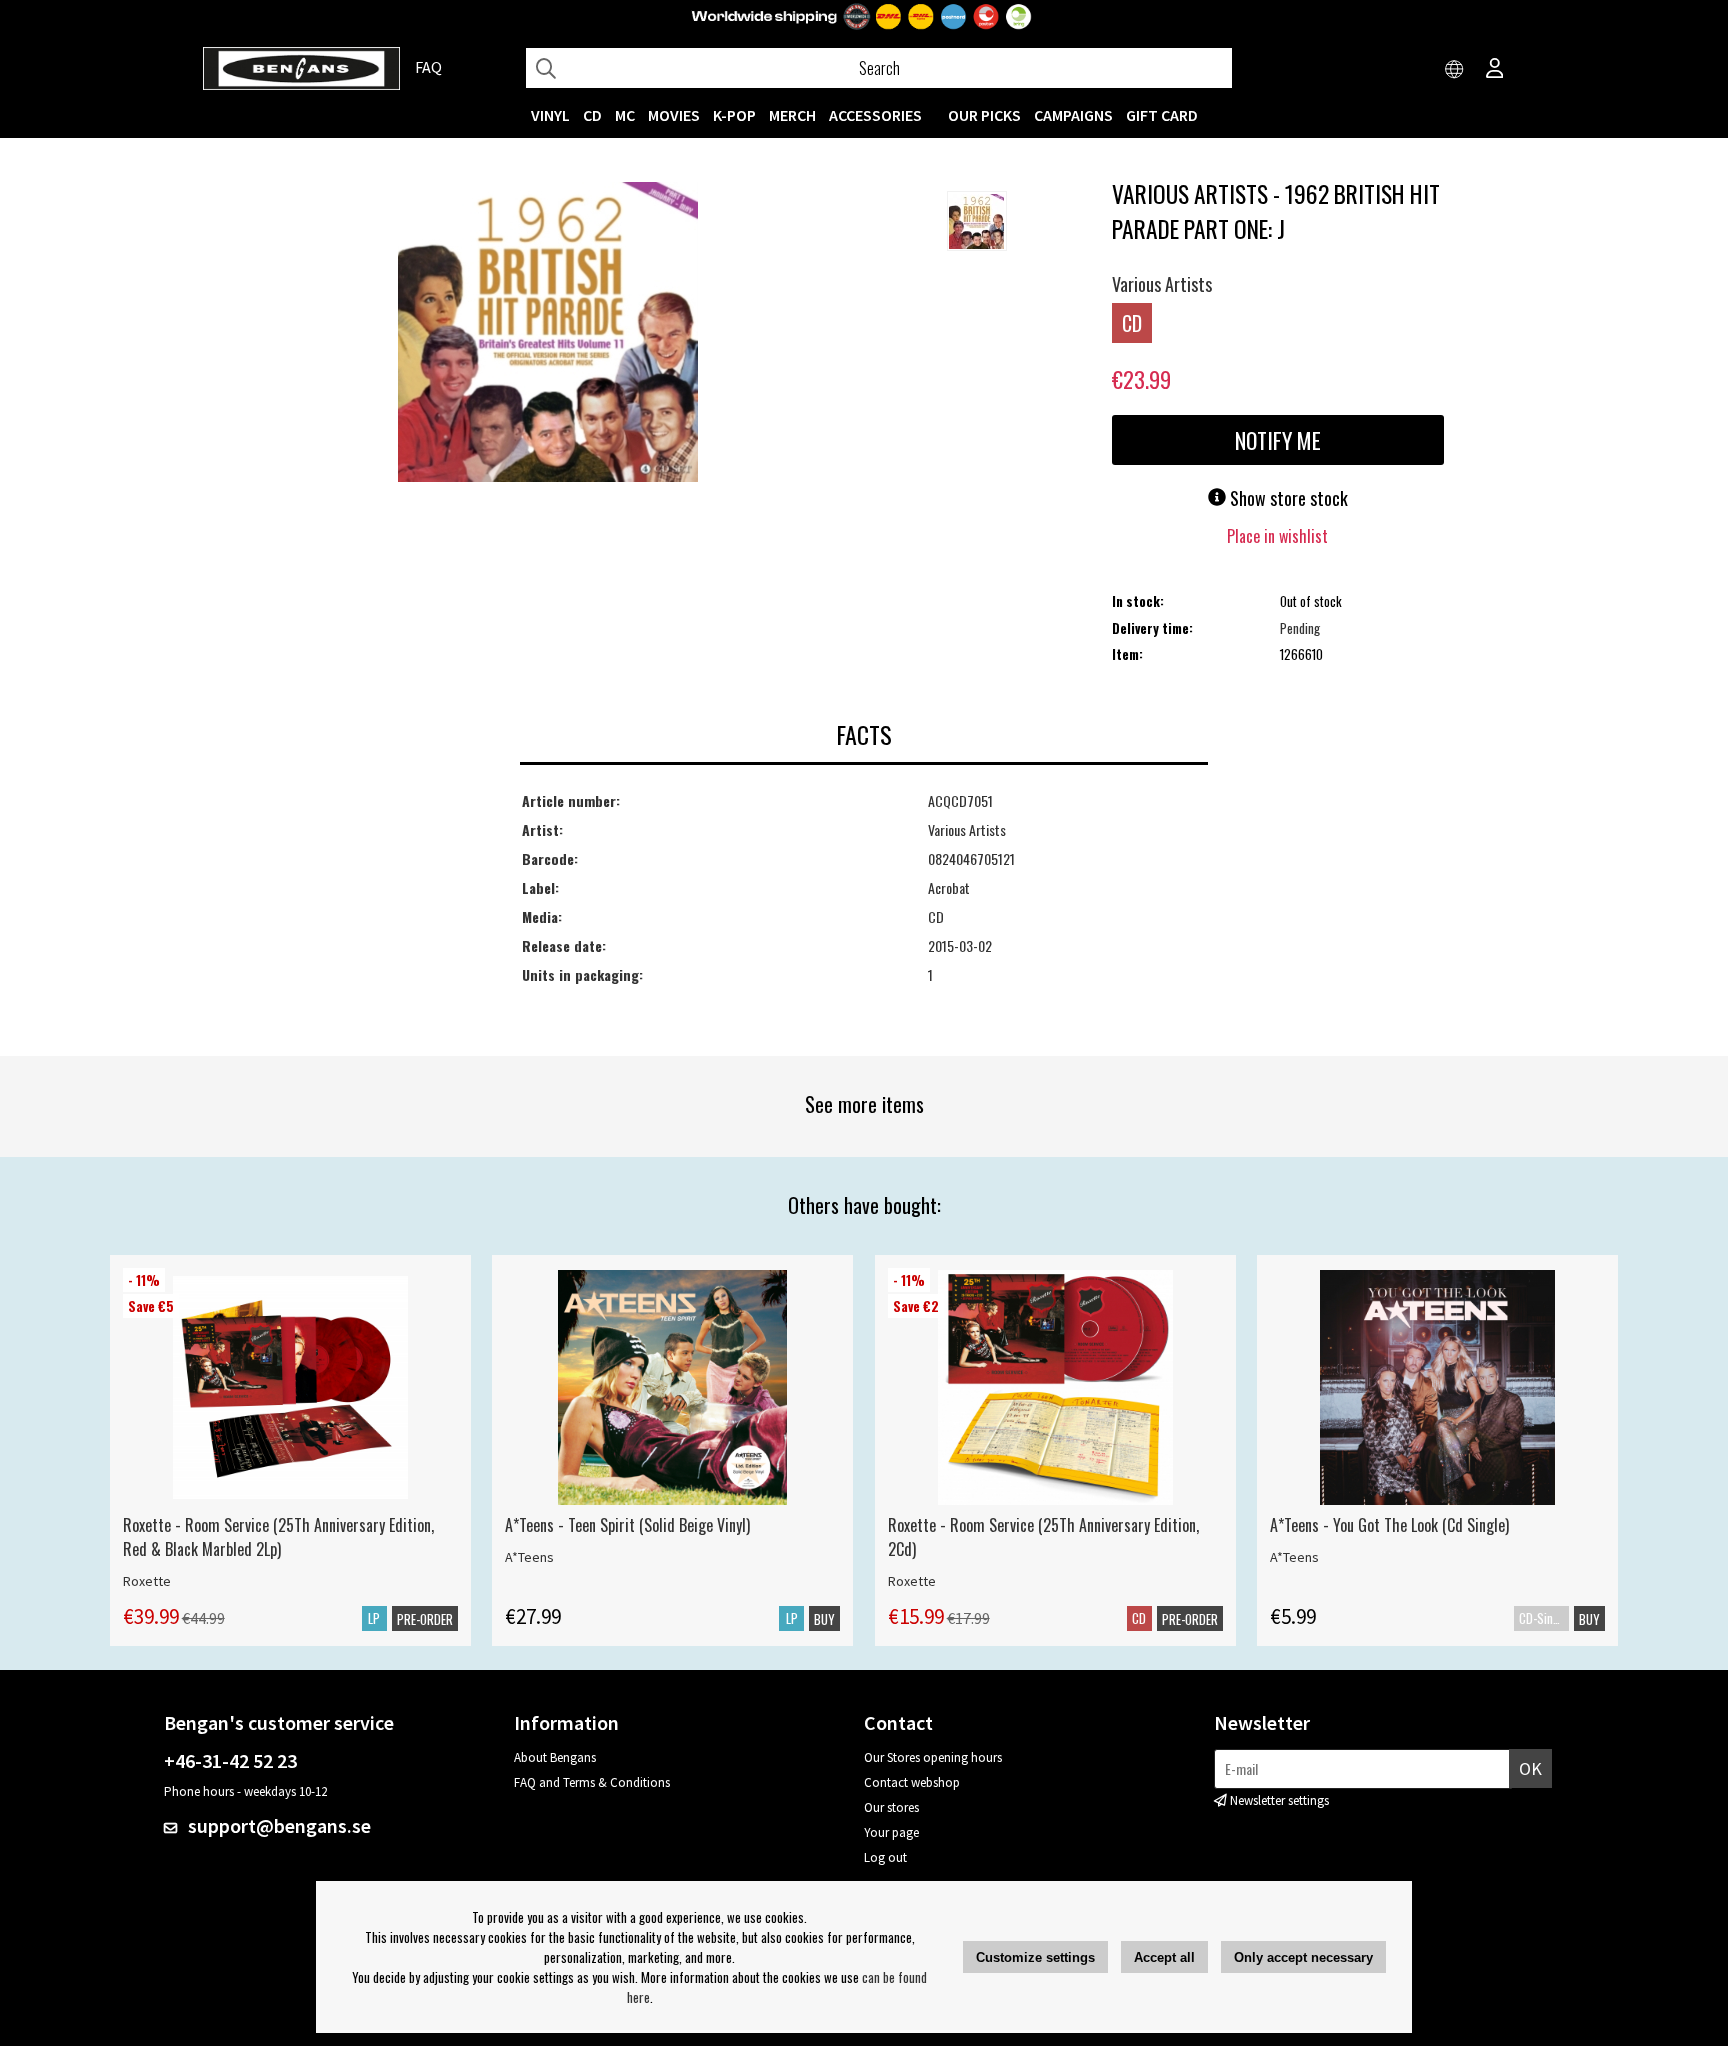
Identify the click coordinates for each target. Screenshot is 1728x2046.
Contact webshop (912, 1782)
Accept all (1164, 1957)
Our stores (891, 1807)
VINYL (550, 115)
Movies (674, 115)
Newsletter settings (1279, 1800)
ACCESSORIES (875, 115)
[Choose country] (1455, 70)
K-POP (734, 115)
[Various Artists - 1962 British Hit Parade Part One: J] (548, 334)
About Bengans (555, 1757)
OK (1530, 1768)
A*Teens (529, 1557)
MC (625, 115)
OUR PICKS (984, 115)
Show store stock (1287, 498)
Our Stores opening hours (933, 1757)
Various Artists (1162, 284)
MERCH (792, 115)
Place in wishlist (1277, 536)
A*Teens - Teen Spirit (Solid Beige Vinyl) (627, 1525)
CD (592, 115)
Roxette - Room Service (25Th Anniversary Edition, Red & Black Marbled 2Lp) (278, 1537)
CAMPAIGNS (1073, 115)
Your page (891, 1832)
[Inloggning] (1495, 70)
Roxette (147, 1581)
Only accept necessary (1303, 1957)
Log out (885, 1857)
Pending (1300, 628)
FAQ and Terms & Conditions (592, 1782)
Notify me (1278, 440)
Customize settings (1035, 1957)
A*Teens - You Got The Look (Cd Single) (1389, 1525)
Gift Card (1162, 115)
